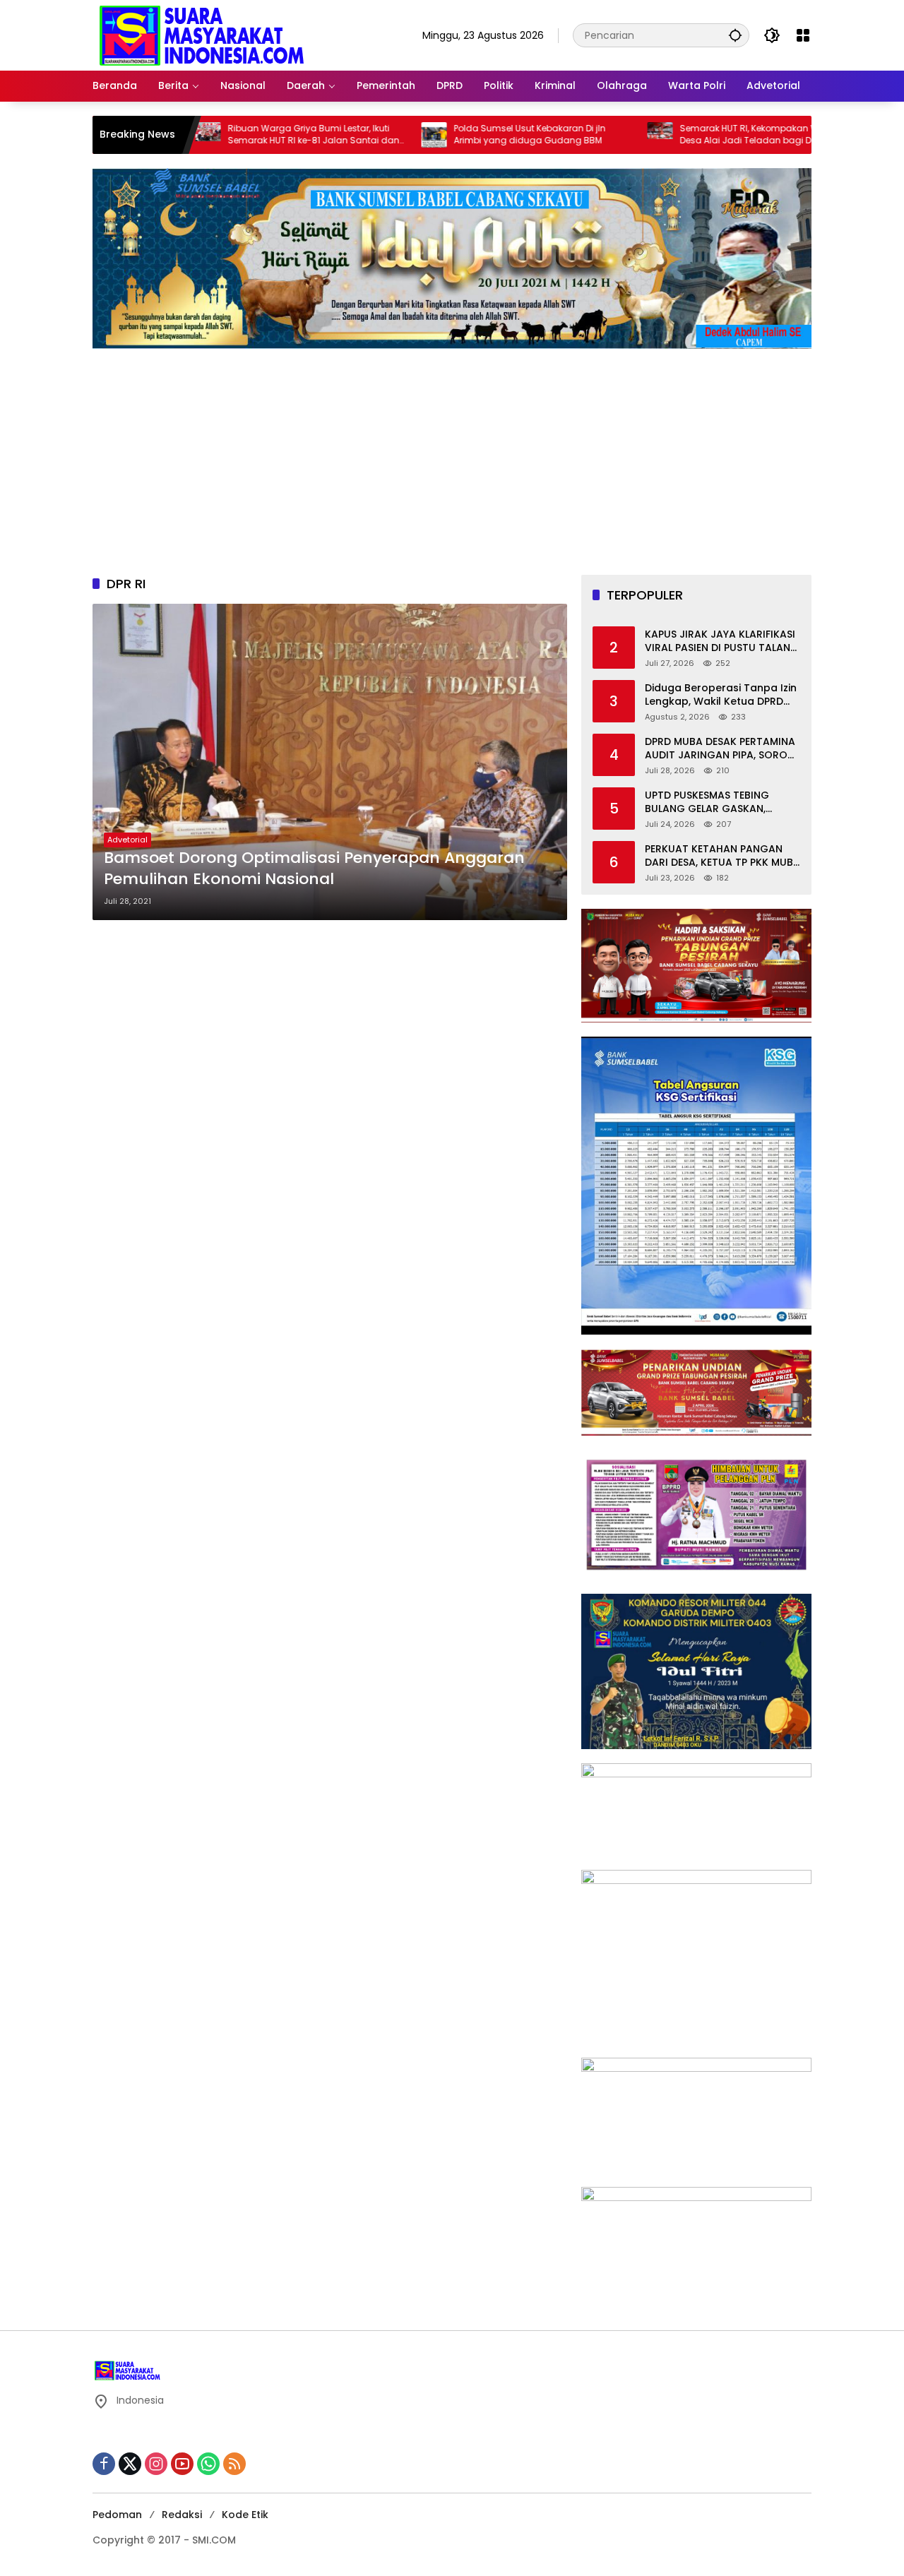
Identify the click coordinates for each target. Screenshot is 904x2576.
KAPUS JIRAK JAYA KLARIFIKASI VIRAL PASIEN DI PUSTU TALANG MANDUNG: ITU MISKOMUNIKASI (722, 642)
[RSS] (234, 2464)
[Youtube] (182, 2464)
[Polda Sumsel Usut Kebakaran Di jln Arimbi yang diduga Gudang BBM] (362, 135)
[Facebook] (104, 2464)
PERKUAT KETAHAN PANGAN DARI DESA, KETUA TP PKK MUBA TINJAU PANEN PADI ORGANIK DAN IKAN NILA (722, 856)
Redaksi (182, 2515)
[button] (735, 35)
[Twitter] (130, 2464)
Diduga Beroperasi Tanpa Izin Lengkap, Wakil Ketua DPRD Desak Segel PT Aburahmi (721, 695)
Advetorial (127, 840)
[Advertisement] (452, 455)
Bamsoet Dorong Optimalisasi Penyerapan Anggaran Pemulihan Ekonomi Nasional (314, 869)
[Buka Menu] (803, 35)
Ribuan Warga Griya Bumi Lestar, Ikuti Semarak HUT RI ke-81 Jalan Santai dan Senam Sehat (242, 135)
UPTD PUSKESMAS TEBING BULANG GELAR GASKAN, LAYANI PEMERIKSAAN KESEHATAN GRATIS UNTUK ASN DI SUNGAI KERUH (722, 803)
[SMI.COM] (202, 35)
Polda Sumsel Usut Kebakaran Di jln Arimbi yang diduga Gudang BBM (458, 135)
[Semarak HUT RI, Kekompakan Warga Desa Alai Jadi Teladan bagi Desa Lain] (588, 135)
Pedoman (117, 2515)
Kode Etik (245, 2515)
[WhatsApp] (208, 2464)
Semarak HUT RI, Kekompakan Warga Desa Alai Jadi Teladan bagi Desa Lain (692, 135)
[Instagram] (156, 2464)
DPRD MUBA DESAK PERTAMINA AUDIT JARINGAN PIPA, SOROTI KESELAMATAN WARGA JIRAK (721, 749)
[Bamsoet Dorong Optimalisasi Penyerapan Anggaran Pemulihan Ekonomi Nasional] (330, 762)
